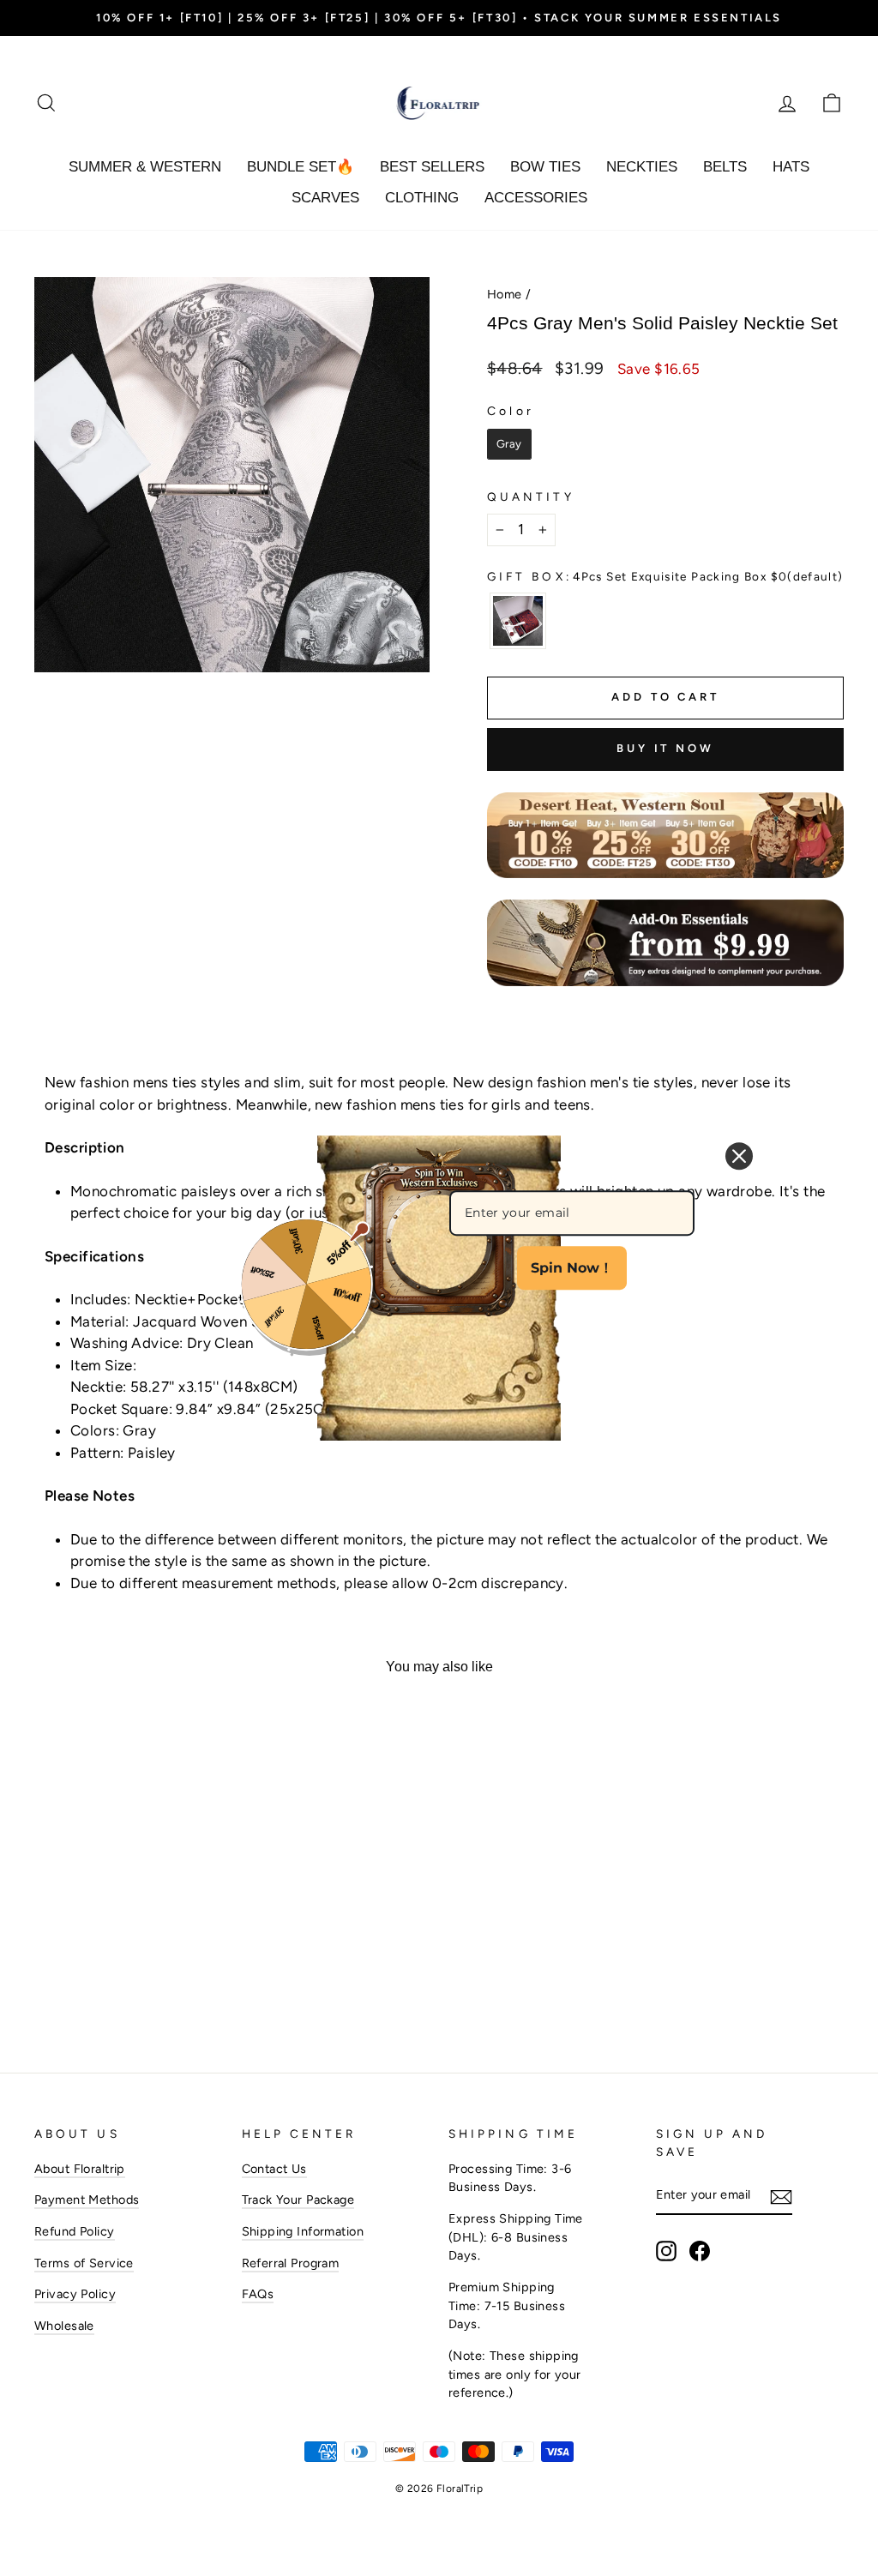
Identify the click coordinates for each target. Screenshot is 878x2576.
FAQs (258, 2294)
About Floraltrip (80, 2169)
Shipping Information (303, 2231)
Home (505, 294)
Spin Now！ (572, 1268)
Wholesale (64, 2326)
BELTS (725, 167)
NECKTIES (642, 167)
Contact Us (274, 2169)
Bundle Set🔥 (301, 167)
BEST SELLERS (432, 167)
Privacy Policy (75, 2294)
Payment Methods (87, 2200)
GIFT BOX (665, 576)
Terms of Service (84, 2263)
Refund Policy (75, 2231)
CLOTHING (422, 198)
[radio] (509, 444)
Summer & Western (145, 167)
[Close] (739, 1156)
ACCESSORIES (536, 198)
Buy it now (665, 748)
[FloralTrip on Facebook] (700, 2251)
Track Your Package (298, 2200)
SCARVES (325, 198)
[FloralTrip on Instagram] (666, 2251)
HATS (791, 167)
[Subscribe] (781, 2196)
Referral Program (291, 2263)
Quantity (531, 497)
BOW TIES (545, 167)
